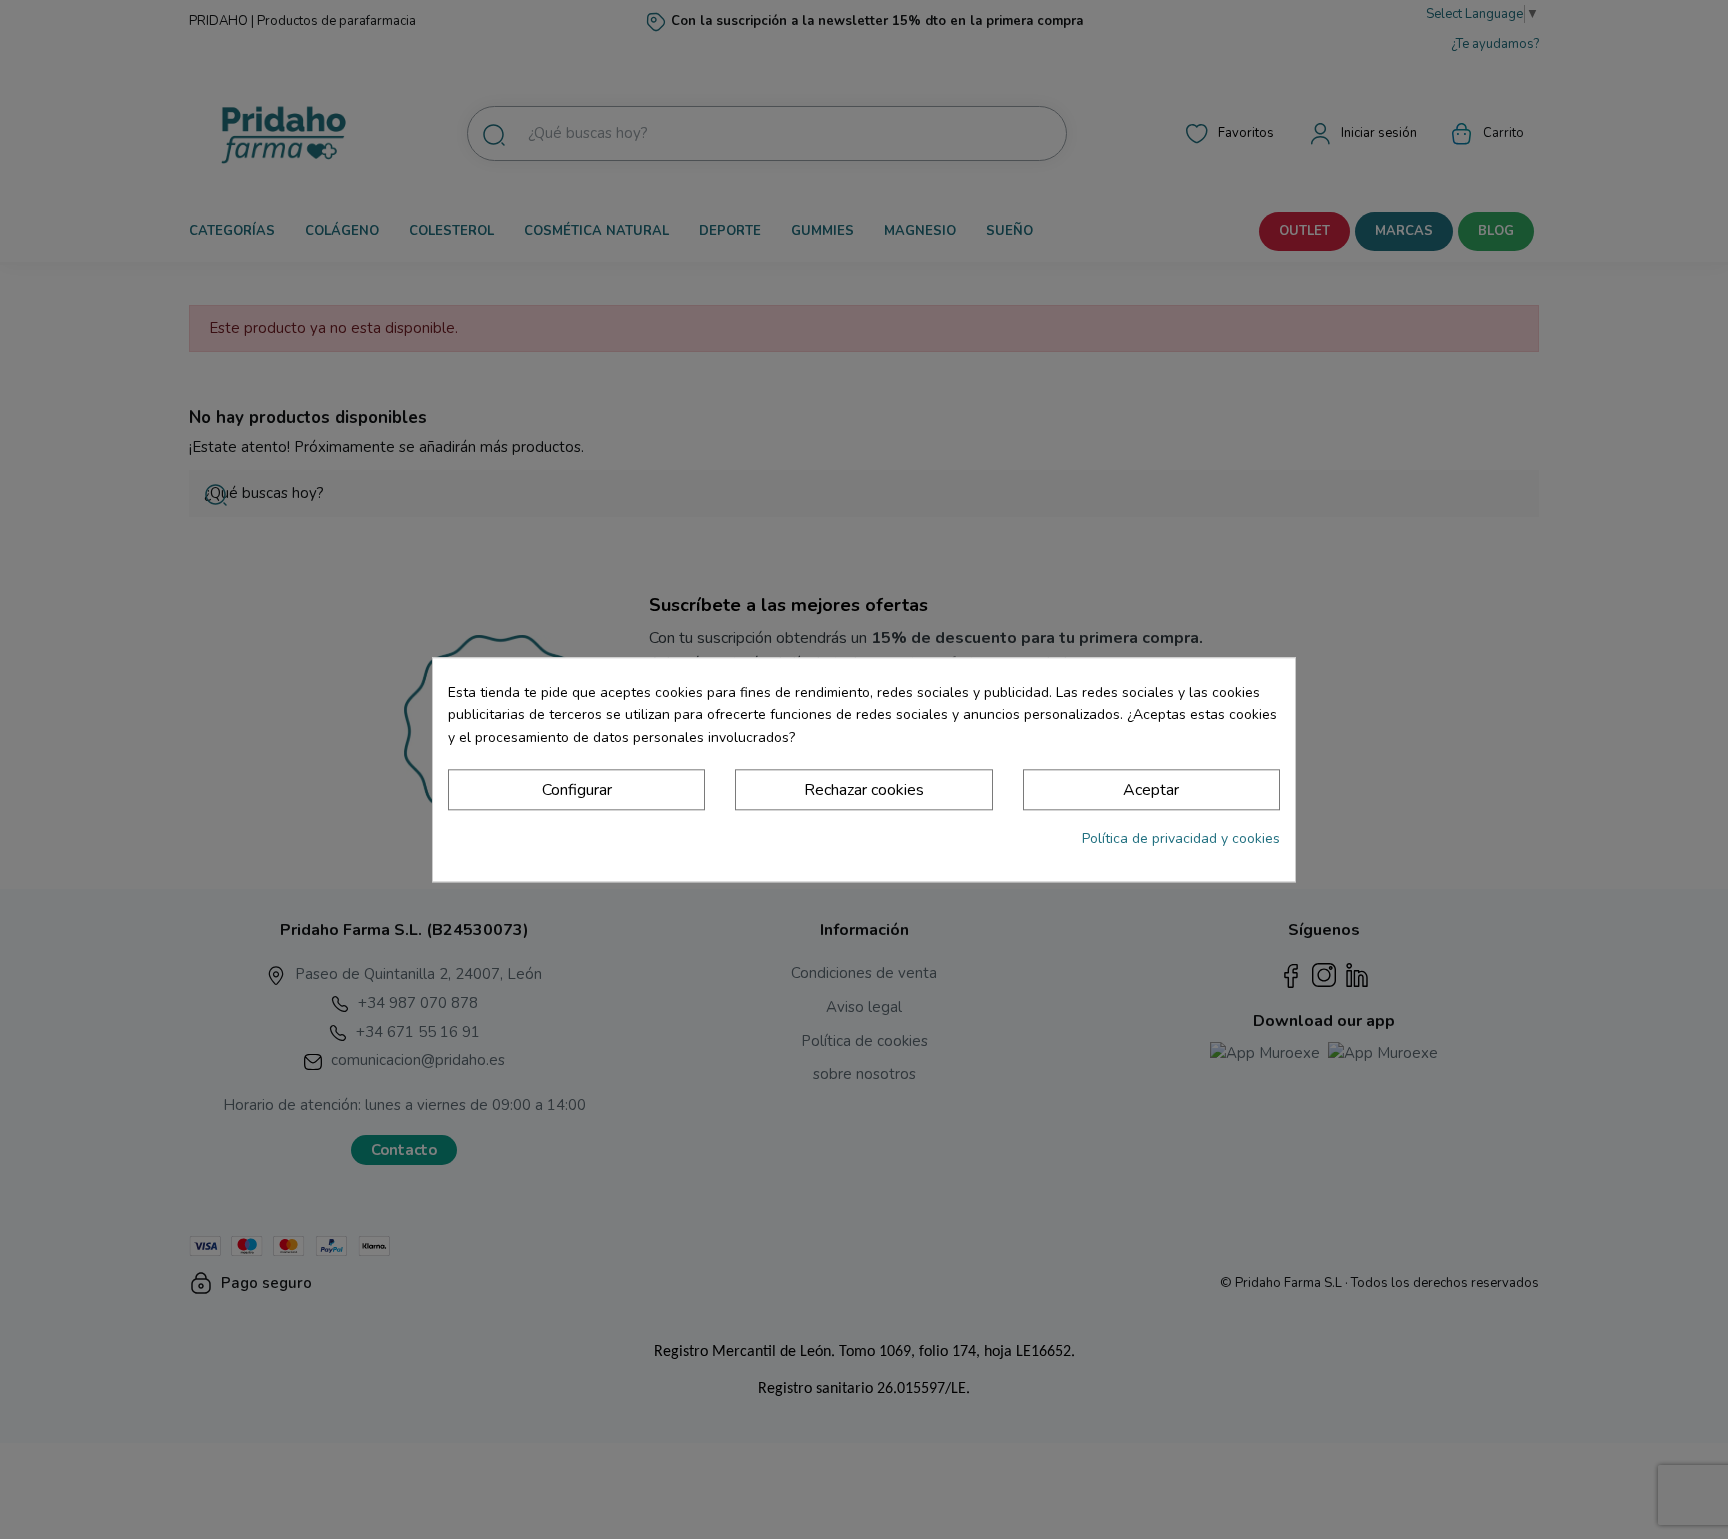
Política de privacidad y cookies (1181, 839)
